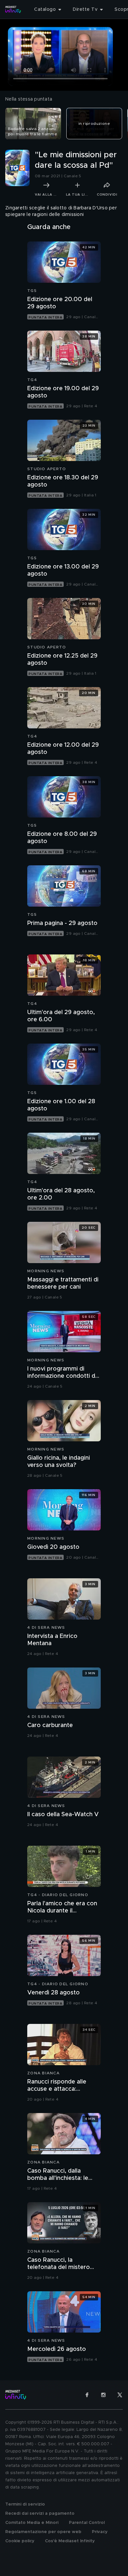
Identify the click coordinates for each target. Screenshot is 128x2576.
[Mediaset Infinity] (13, 10)
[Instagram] (103, 2395)
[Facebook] (87, 2395)
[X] (120, 2395)
